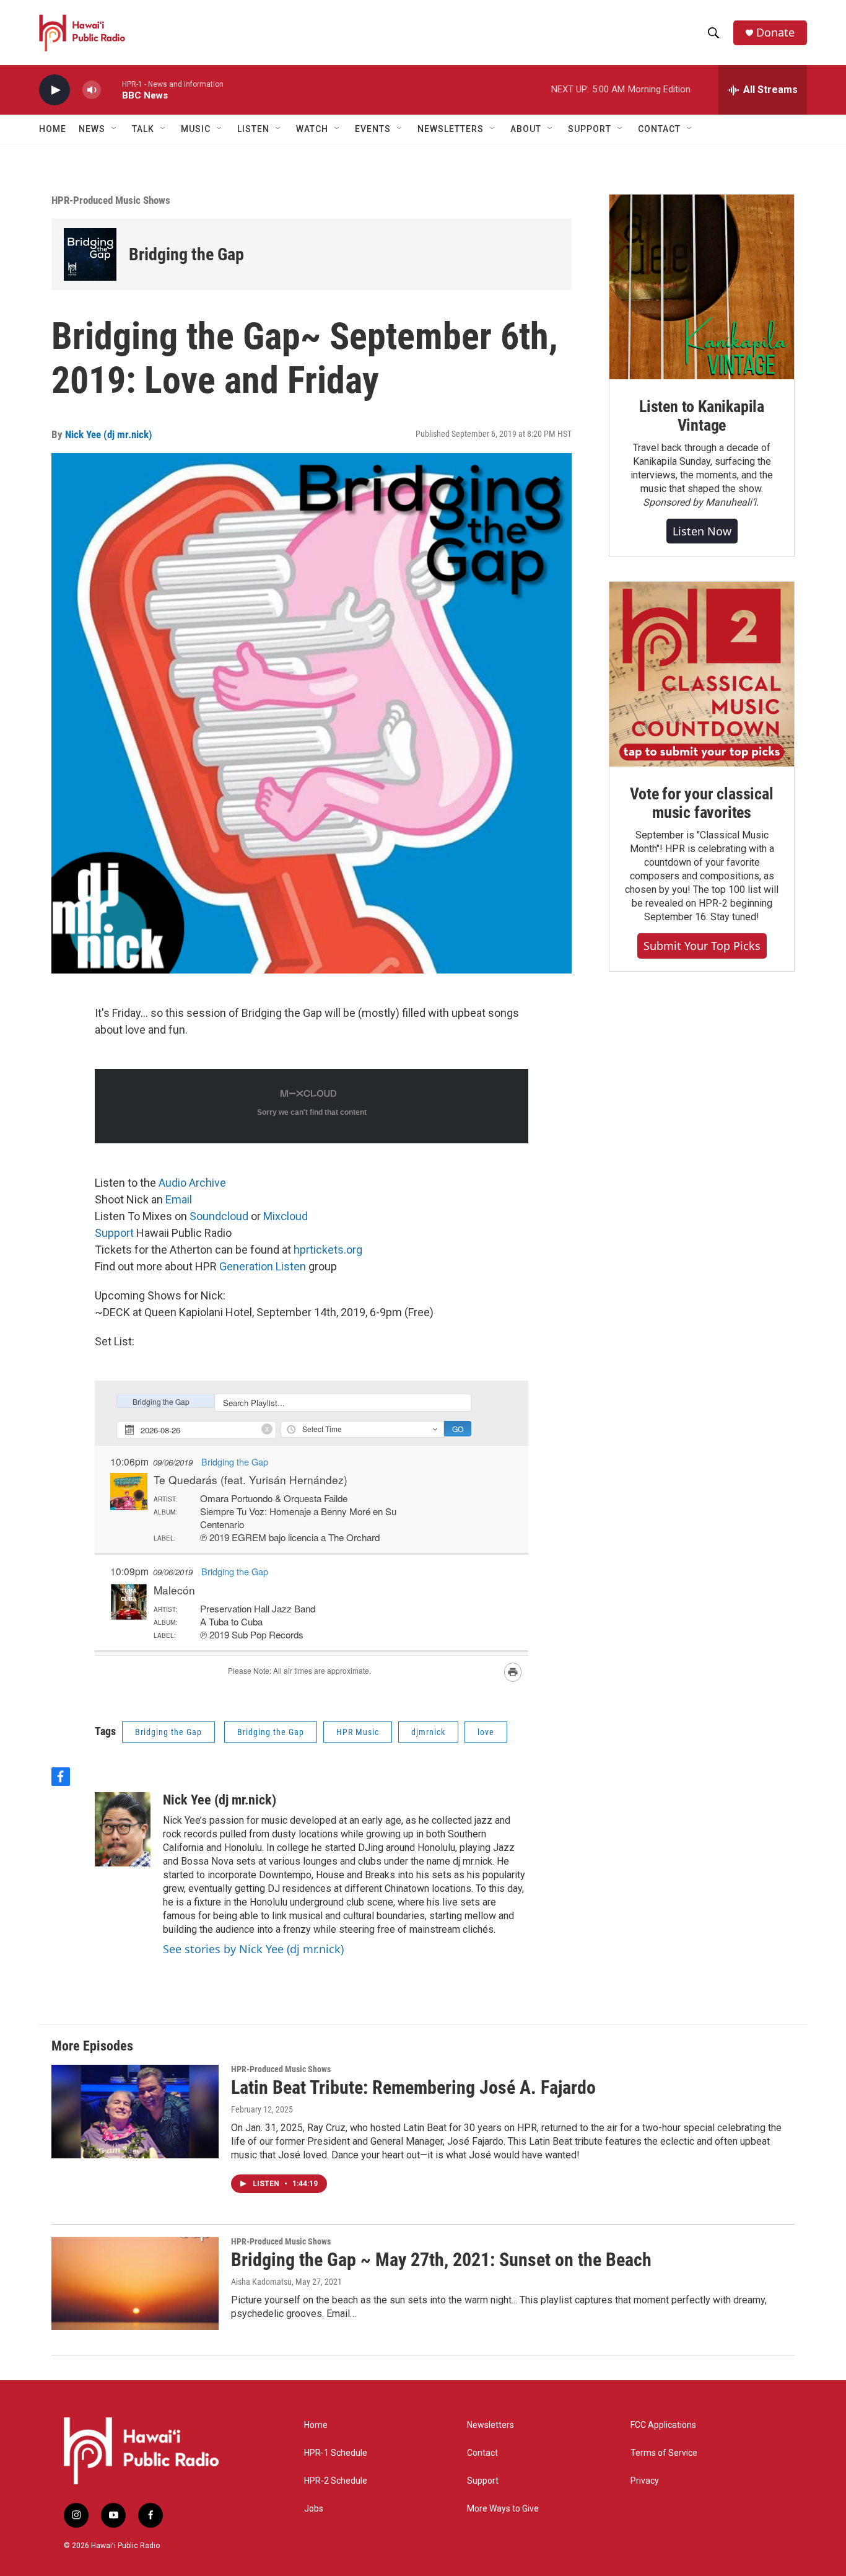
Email (179, 1199)
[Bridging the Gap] (90, 254)
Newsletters (491, 2425)
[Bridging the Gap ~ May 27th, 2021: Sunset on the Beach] (135, 2284)
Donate (775, 33)
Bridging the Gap (186, 254)
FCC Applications (663, 2425)
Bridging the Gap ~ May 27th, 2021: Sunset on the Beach (441, 2260)
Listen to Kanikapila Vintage (702, 416)
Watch (312, 129)
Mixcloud (286, 1216)
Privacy (645, 2481)
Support (114, 1233)
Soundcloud (220, 1216)
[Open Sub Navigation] (115, 129)
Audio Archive (192, 1183)
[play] (55, 90)
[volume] (92, 90)
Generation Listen (263, 1266)
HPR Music (358, 1732)
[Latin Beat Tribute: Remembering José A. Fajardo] (135, 2111)
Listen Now (702, 531)
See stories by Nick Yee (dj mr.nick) (253, 1949)
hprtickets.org (328, 1250)
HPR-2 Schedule (336, 2481)
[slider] (111, 90)
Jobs (314, 2509)
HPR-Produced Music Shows (111, 200)
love (486, 1732)
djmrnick (428, 1732)
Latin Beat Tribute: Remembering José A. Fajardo (413, 2087)
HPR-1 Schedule (336, 2453)
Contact (482, 2453)
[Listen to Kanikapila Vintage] (702, 287)
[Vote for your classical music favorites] (702, 674)
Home (53, 129)
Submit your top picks (702, 946)
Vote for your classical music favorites (701, 803)
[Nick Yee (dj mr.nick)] (123, 1829)
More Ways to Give (503, 2509)
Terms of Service (664, 2453)
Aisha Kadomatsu (261, 2282)
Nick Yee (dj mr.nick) (109, 434)
